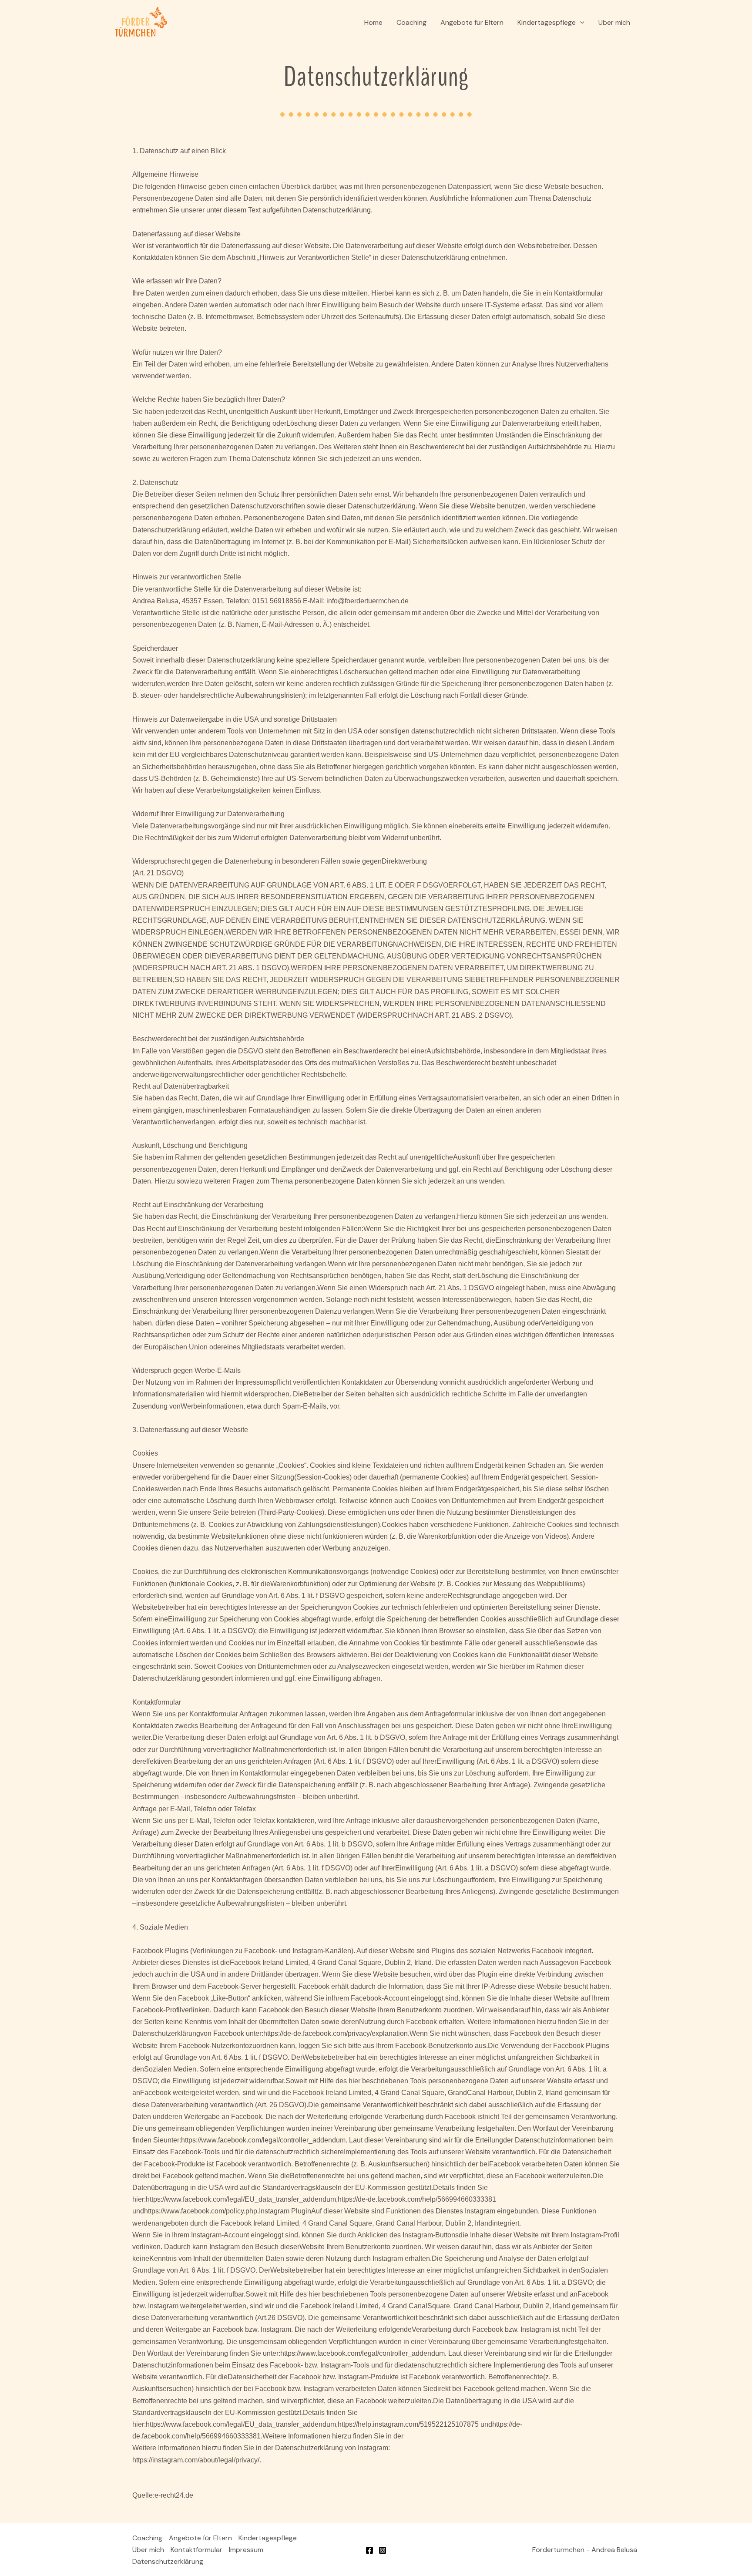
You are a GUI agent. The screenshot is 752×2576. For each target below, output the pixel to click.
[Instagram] (383, 2550)
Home (373, 22)
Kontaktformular (196, 2550)
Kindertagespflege (547, 22)
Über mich (614, 22)
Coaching (411, 22)
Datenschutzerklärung (168, 2561)
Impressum (246, 2550)
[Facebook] (369, 2550)
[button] (580, 23)
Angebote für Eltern (472, 22)
